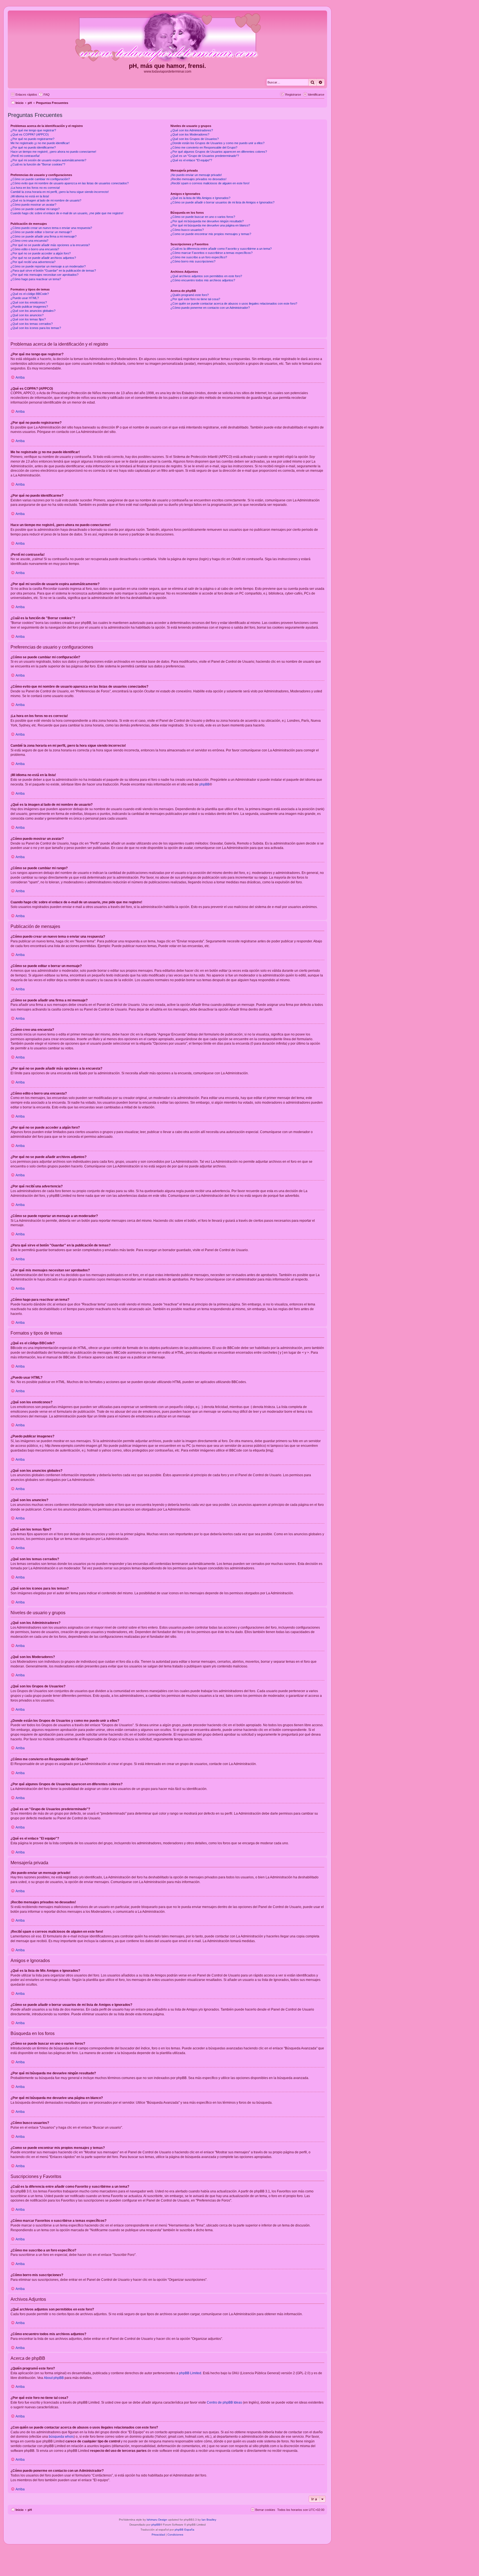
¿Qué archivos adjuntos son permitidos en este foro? (206, 276)
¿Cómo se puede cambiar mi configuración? (40, 179)
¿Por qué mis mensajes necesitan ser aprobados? (44, 275)
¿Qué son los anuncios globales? (33, 311)
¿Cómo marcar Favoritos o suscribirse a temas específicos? (212, 253)
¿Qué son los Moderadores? (190, 134)
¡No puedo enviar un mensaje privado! (196, 175)
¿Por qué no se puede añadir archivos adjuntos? (43, 258)
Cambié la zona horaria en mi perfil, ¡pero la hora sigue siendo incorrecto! (60, 192)
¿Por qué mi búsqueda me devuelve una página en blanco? (210, 225)
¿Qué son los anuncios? (27, 315)
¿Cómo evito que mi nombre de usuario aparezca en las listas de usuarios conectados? (70, 183)
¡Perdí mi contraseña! (25, 156)
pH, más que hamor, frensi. (167, 66)
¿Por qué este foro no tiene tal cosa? (195, 299)
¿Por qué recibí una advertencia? (33, 262)
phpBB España (184, 2530)
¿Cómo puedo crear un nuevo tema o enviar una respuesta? (51, 228)
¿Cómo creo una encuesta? (29, 241)
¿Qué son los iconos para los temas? (36, 328)
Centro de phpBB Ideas (224, 2402)
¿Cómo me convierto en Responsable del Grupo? (204, 147)
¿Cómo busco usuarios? (187, 230)
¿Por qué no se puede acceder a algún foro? (41, 253)
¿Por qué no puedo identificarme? (33, 147)
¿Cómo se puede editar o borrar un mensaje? (41, 232)
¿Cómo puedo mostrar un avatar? (33, 205)
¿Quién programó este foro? (190, 295)
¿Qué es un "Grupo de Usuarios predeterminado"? (205, 156)
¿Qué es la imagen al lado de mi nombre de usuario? (46, 200)
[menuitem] (44, 95)
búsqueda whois (61, 2437)
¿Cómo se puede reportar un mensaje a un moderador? (48, 266)
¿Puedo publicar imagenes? (29, 307)
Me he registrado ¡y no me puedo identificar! (40, 143)
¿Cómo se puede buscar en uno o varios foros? (203, 217)
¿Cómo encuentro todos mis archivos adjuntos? (203, 280)
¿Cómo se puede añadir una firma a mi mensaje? (44, 236)
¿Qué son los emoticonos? (29, 302)
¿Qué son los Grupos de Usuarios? (195, 139)
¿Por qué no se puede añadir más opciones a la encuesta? (50, 245)
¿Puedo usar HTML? (25, 298)
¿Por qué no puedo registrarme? (32, 139)
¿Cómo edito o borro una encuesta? (35, 249)
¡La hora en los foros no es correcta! (35, 188)
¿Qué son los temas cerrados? (32, 324)
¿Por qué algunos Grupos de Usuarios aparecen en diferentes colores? (219, 152)
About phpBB (54, 2378)
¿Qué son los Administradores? (192, 130)
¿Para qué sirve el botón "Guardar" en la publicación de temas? (53, 271)
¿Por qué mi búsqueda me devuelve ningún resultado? (207, 221)
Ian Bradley (209, 2520)
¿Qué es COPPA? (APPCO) (30, 134)
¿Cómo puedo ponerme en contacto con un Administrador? (210, 308)
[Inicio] (167, 37)
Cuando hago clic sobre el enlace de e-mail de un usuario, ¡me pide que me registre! (67, 213)
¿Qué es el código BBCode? (30, 294)
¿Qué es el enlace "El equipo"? (191, 160)
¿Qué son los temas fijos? (28, 319)
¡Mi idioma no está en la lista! (30, 196)
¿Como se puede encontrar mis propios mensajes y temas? (211, 234)
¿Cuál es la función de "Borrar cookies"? (38, 164)
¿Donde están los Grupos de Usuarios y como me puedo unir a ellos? (217, 143)
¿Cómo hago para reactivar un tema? (36, 279)
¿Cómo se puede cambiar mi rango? (35, 209)
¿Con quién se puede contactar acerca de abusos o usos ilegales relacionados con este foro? (234, 303)
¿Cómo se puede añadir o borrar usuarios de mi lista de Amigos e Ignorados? (222, 202)
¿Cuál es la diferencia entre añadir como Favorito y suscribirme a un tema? (221, 249)
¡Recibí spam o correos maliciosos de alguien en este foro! (210, 183)
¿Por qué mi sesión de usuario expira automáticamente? (48, 160)
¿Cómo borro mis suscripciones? (193, 261)
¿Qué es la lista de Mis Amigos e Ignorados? (200, 198)
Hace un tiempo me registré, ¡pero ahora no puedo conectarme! (53, 152)
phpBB (204, 784)
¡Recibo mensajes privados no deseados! (198, 179)
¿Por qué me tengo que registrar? (33, 130)
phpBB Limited (190, 2373)
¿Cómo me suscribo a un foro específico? (199, 257)
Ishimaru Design (157, 2520)
